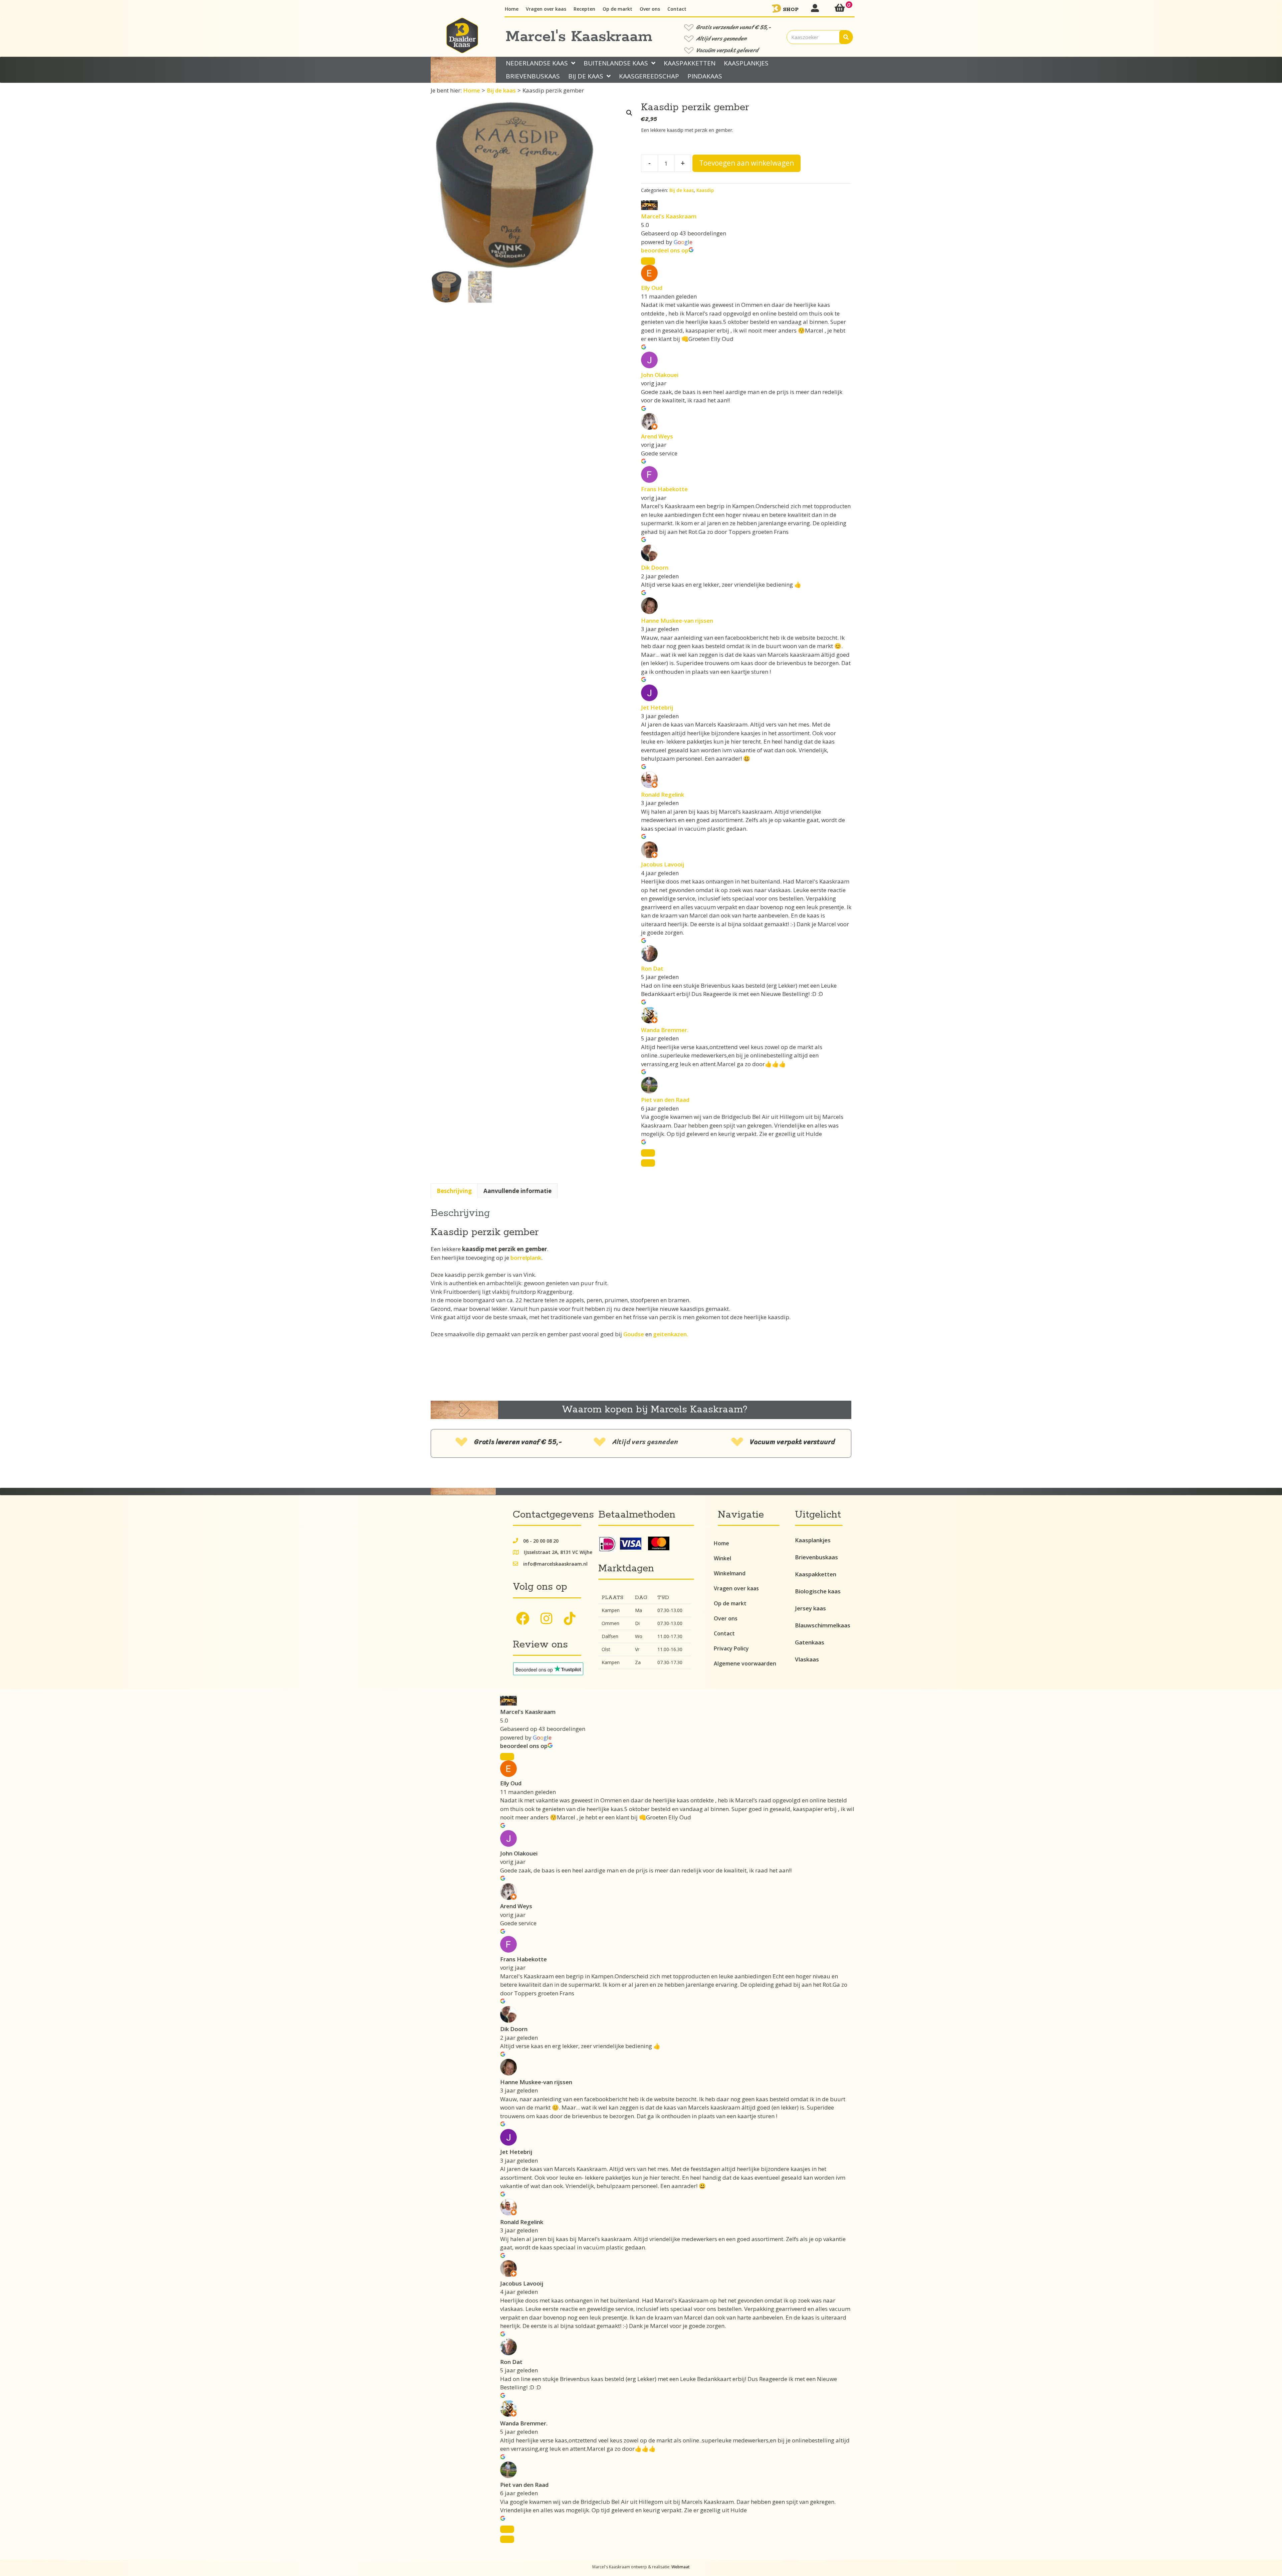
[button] (629, 113)
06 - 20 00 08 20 (541, 1541)
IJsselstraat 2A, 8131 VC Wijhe (558, 1552)
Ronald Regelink (663, 795)
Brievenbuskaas (816, 1557)
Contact (724, 1633)
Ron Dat (652, 968)
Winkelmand (730, 1573)
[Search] (846, 37)
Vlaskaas (807, 1659)
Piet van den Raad (665, 1100)
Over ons (726, 1618)
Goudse (634, 1334)
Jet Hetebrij (657, 707)
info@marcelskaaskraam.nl (555, 1564)
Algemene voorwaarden (745, 1663)
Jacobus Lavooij (663, 864)
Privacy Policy (731, 1648)
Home (472, 90)
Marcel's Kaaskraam (669, 216)
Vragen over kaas (736, 1588)
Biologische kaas (818, 1591)
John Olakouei (660, 375)
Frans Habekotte (664, 489)
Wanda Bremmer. (665, 1030)
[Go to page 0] (648, 1163)
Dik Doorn (655, 567)
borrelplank (526, 1258)
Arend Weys (657, 436)
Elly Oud (652, 288)
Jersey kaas (810, 1608)
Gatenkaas (810, 1642)
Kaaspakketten (816, 1574)
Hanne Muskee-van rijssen (677, 621)
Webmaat (681, 2567)
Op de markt (730, 1603)
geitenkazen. (671, 1334)
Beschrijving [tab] (454, 1191)
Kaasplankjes (813, 1540)
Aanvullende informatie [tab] (517, 1191)
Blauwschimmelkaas (823, 1625)
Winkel (722, 1558)
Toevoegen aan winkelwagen (746, 163)
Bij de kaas (501, 90)
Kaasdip (705, 190)
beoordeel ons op (665, 250)
